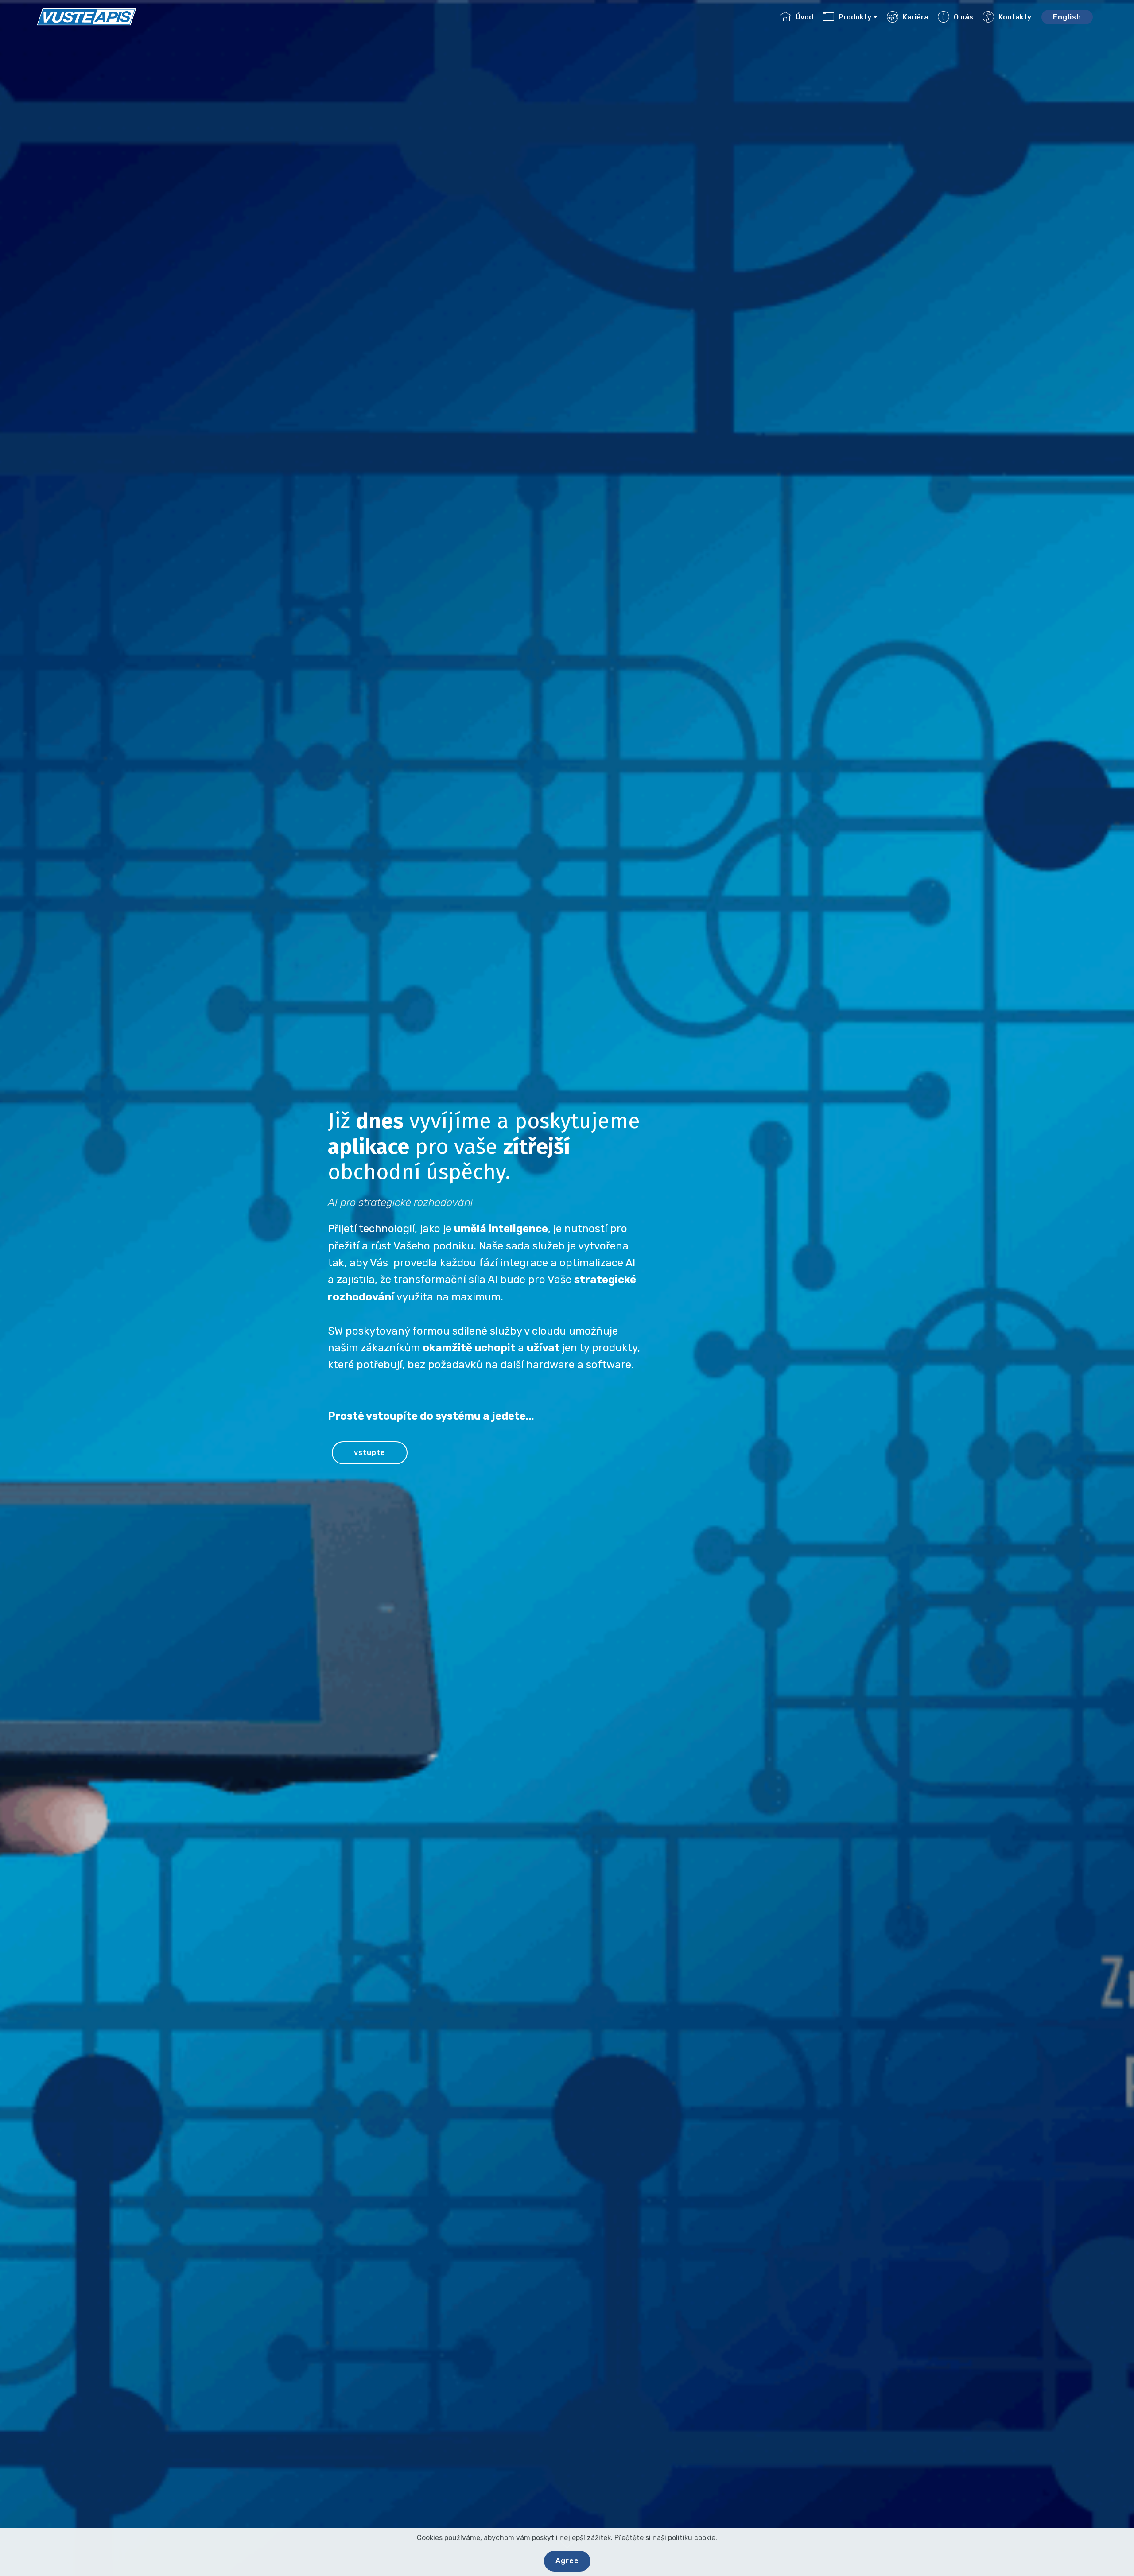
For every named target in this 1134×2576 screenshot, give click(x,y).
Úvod (804, 17)
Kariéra (916, 17)
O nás (963, 17)
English (1067, 17)
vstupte (370, 1453)
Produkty (855, 17)
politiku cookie (692, 2538)
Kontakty (1015, 17)
